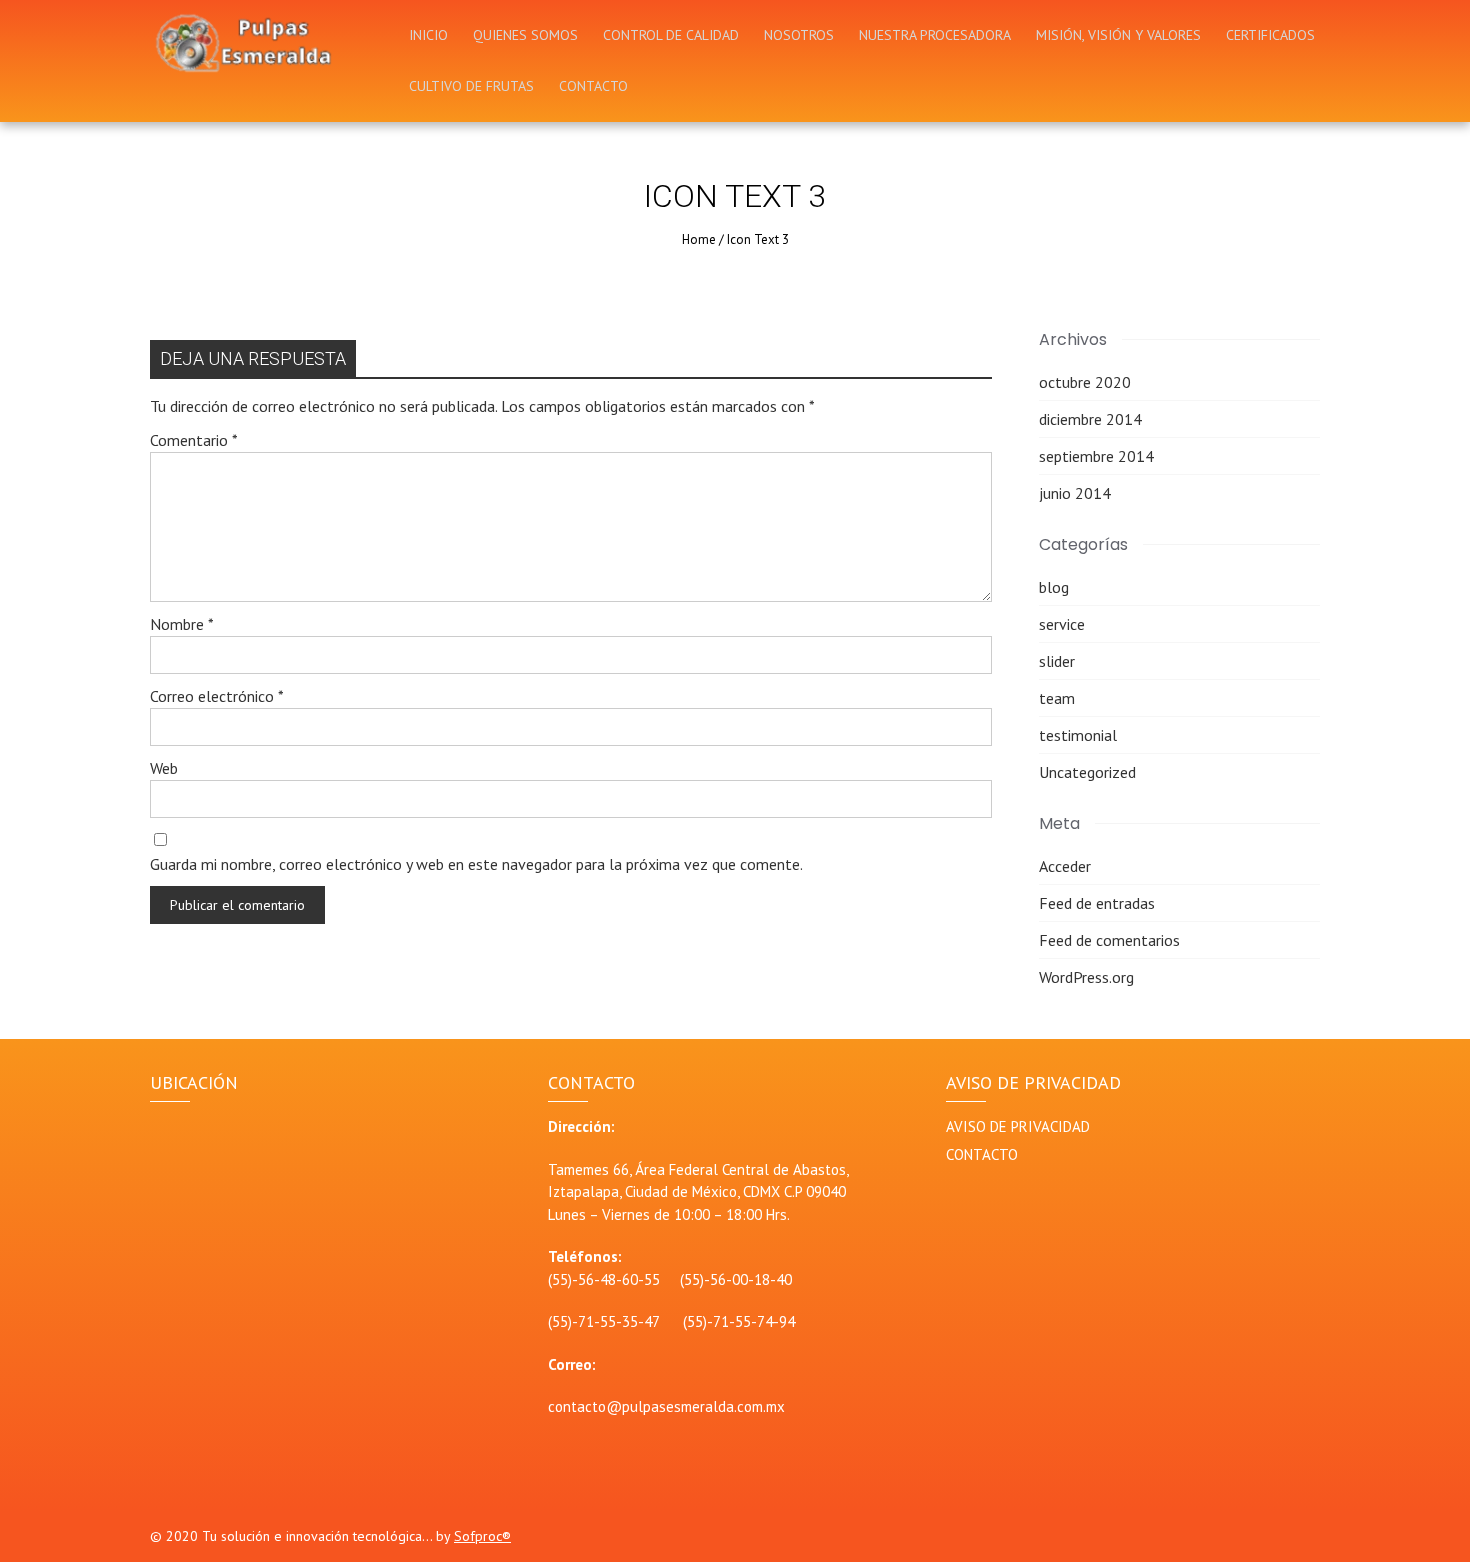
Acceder (1065, 866)
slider (1057, 661)
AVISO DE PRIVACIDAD (1018, 1126)
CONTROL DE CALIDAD (671, 35)
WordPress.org (1086, 977)
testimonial (1078, 735)
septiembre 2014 (1096, 456)
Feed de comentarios (1109, 940)
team (1057, 698)
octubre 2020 (1085, 382)
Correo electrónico (217, 696)
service (1062, 624)
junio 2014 (1075, 493)
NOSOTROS (799, 35)
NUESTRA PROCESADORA (935, 35)
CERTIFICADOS (1270, 35)
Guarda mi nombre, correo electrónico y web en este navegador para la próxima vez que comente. (476, 864)
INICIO (428, 35)
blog (1054, 587)
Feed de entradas (1097, 903)
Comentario (194, 440)
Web (164, 768)
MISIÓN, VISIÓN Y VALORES (1118, 35)
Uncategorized (1087, 772)
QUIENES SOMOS (525, 35)
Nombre (182, 624)
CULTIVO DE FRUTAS (471, 86)
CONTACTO (593, 86)
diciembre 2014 (1090, 419)
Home (699, 239)
